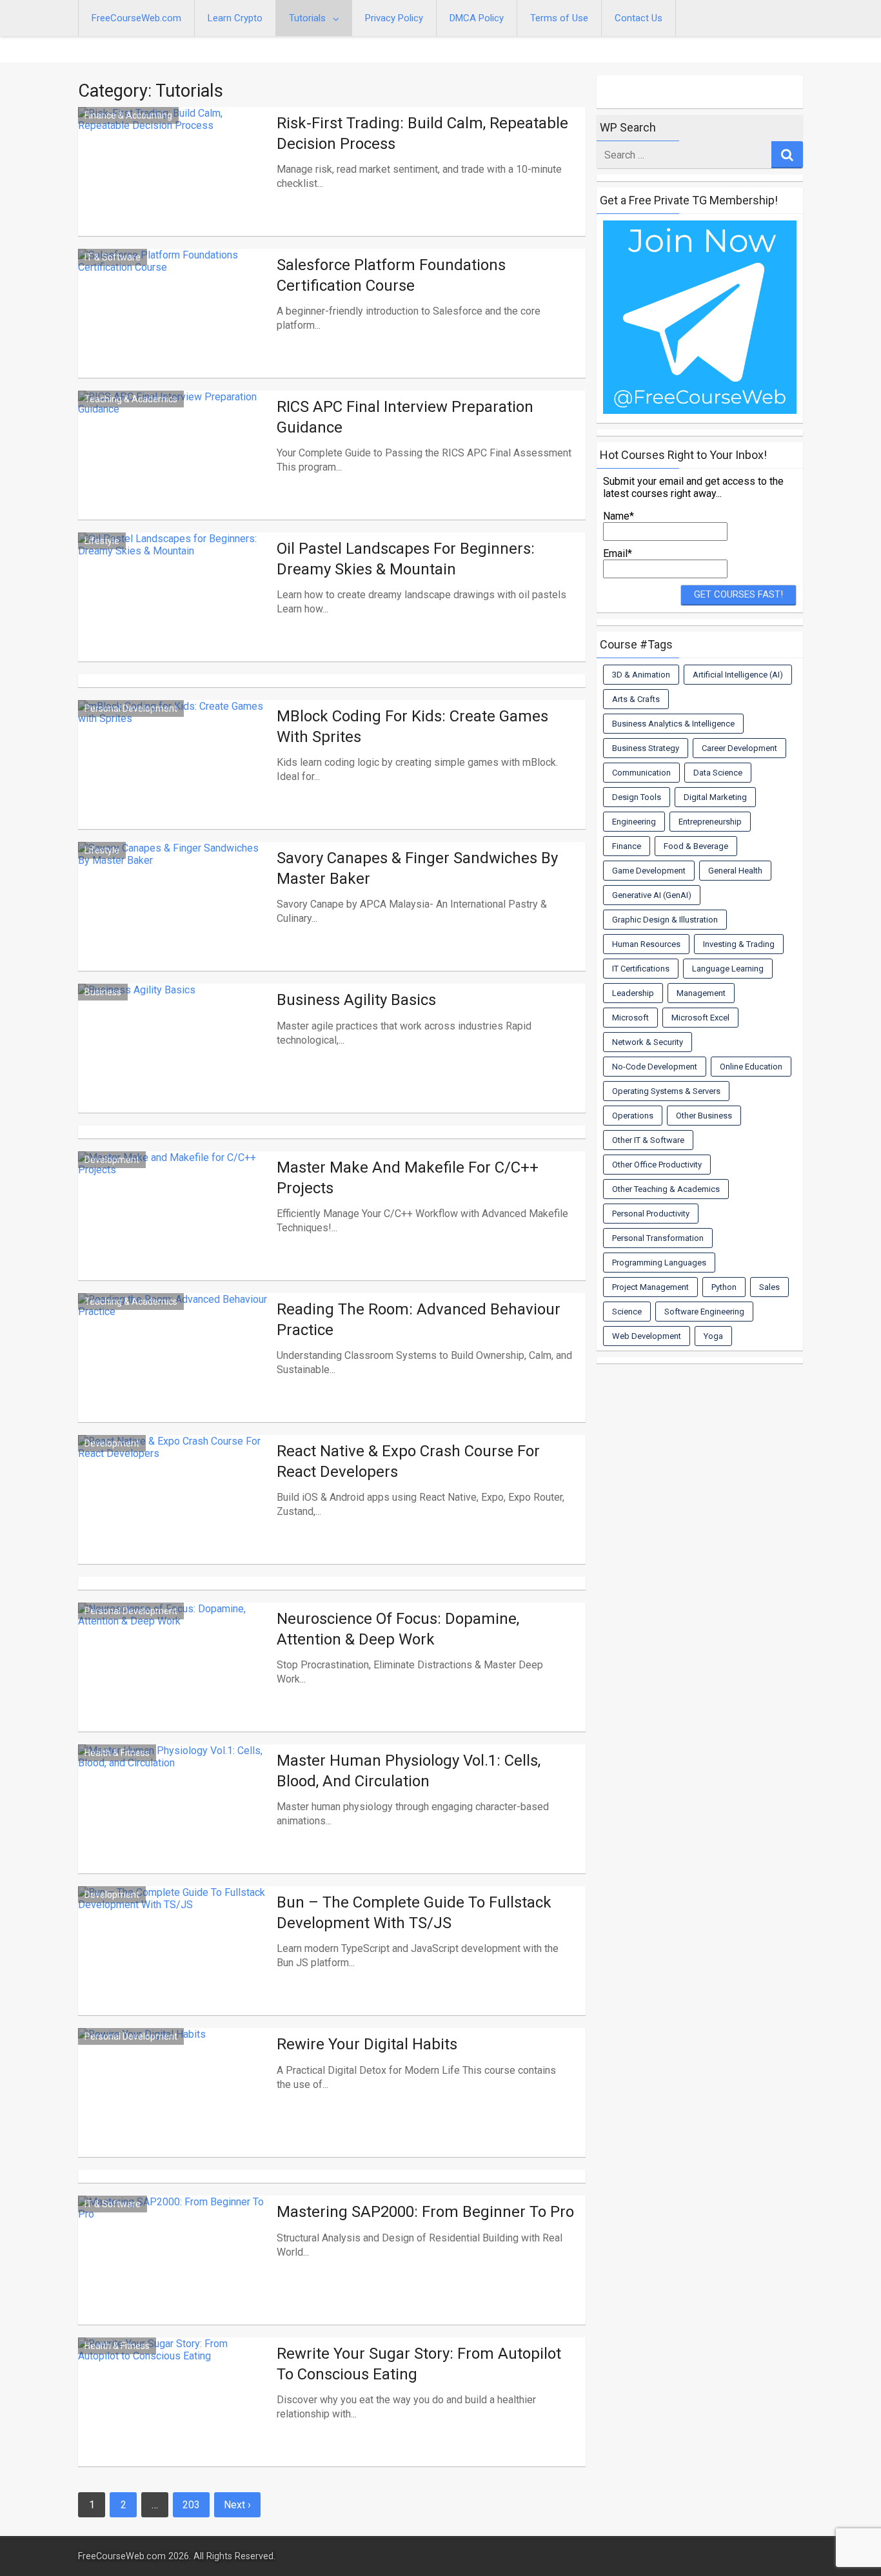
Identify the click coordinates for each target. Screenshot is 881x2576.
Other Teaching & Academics (666, 1189)
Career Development (739, 748)
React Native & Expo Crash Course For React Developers (408, 1461)
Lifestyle (102, 541)
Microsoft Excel (700, 1018)
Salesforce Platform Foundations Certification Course (391, 275)
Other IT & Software (648, 1140)
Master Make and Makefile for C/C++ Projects (408, 1177)
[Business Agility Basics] (174, 1064)
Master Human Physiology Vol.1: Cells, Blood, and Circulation (409, 1771)
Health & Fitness (117, 1753)
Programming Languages (659, 1263)
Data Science (718, 773)
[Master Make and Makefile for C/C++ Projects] (174, 1231)
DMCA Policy (477, 18)
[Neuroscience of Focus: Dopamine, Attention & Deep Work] (174, 1683)
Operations (633, 1116)
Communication (641, 773)
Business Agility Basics (356, 1000)
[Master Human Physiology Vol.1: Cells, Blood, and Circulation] (174, 1824)
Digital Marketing (715, 797)
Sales (769, 1287)
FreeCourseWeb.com (136, 18)
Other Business (704, 1116)
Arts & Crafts (636, 699)
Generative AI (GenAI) (652, 895)
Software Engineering (704, 1312)
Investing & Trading (739, 944)
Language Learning (728, 969)
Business (103, 992)
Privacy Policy (394, 18)
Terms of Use (559, 18)
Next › (237, 2505)
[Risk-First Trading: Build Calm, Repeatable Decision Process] (174, 187)
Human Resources (646, 944)
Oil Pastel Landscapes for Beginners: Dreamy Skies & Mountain (406, 559)
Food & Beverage (696, 846)
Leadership (633, 993)
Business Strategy (646, 748)
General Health (735, 871)
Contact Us (638, 18)
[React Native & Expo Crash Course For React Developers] (174, 1515)
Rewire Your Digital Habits (367, 2044)
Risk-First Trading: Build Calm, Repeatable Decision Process (422, 133)
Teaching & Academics (131, 399)
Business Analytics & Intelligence (673, 724)
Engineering (634, 822)
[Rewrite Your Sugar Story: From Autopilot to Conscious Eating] (174, 2417)
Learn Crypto (235, 18)
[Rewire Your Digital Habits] (174, 2108)
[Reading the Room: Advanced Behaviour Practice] (174, 1373)
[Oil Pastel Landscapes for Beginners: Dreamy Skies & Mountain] (174, 612)
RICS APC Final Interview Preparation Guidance (405, 417)
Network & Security (648, 1042)
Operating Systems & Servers (666, 1091)
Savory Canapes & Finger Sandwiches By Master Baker (417, 868)
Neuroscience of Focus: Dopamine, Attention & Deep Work (398, 1629)
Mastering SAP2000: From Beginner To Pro (425, 2212)
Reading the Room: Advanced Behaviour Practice (419, 1319)
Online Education (751, 1067)
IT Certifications (641, 969)
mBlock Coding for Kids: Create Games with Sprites (412, 726)
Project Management (650, 1287)
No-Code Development (655, 1067)
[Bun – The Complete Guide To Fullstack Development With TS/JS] (174, 1966)
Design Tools (637, 797)
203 (191, 2505)
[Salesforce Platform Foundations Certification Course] (174, 329)
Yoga (713, 1336)
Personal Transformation (658, 1238)
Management (701, 993)
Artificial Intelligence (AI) (738, 675)
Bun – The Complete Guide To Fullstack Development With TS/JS (414, 1912)
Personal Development (131, 708)
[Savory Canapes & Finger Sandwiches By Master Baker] (174, 922)
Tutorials (307, 18)
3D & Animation (641, 675)
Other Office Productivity (657, 1165)
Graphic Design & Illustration (665, 920)
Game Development (649, 871)
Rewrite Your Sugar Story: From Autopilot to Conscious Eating (419, 2364)
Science (627, 1312)
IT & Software (113, 257)
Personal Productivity (651, 1214)
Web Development (647, 1336)
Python (724, 1287)
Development (112, 1160)
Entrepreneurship (710, 822)
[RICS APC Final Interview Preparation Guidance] (174, 471)
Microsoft (630, 1018)
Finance (627, 846)
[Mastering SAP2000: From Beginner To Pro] (174, 2276)
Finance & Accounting (128, 115)
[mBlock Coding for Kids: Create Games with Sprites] (174, 780)
